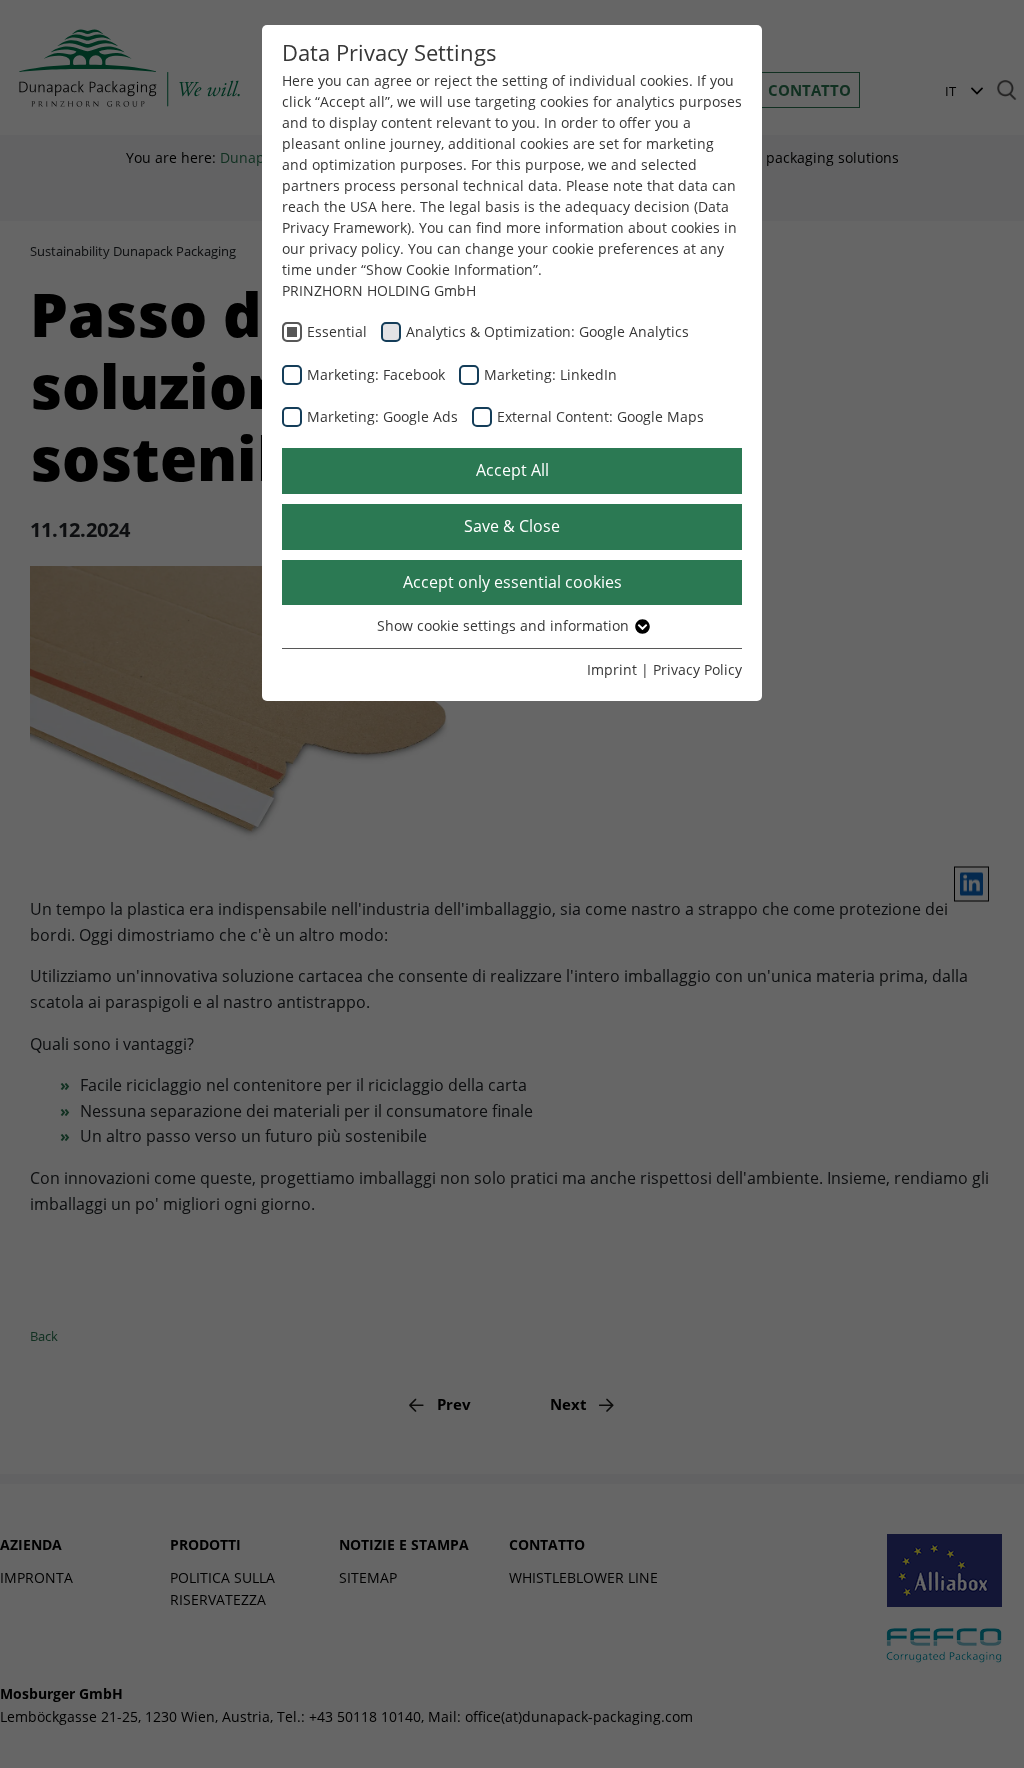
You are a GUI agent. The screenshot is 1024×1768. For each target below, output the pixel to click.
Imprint (612, 669)
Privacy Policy (697, 669)
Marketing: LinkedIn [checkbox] (550, 374)
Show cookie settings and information (505, 625)
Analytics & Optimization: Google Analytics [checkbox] (547, 331)
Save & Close (512, 526)
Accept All (512, 470)
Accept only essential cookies (512, 582)
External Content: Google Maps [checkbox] (600, 416)
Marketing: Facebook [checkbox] (376, 374)
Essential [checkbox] (337, 331)
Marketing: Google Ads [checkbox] (382, 416)
